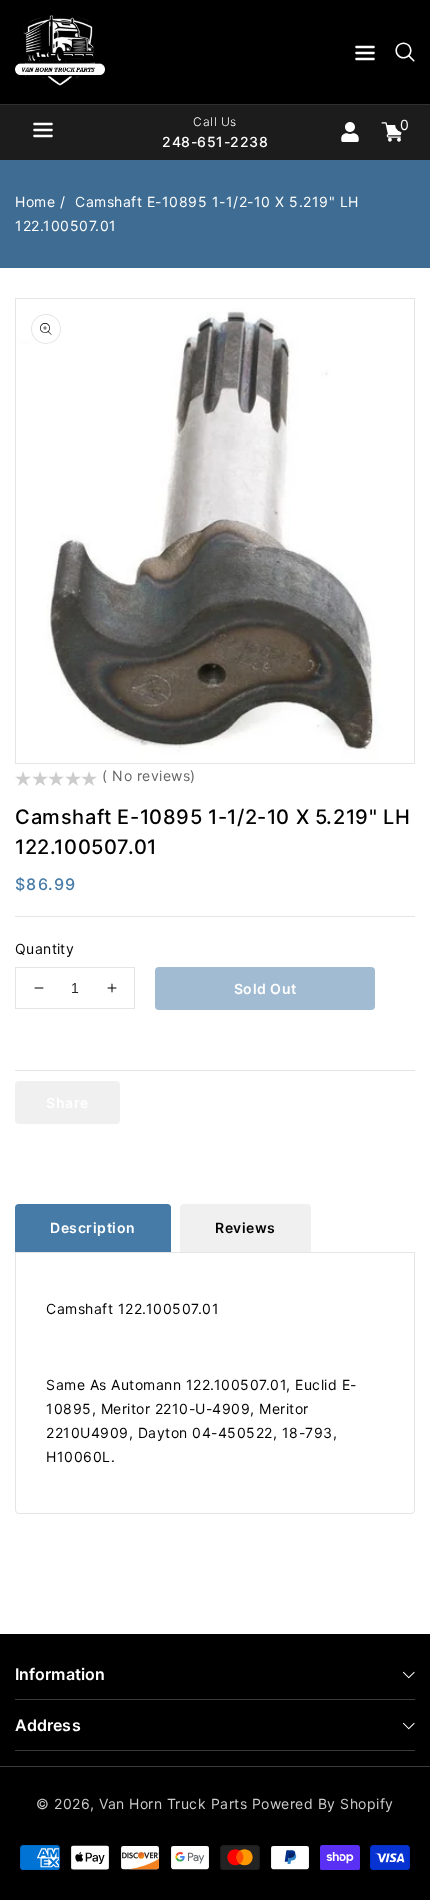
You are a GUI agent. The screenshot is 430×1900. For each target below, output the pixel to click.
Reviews (245, 1227)
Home (35, 201)
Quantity (44, 948)
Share (67, 1102)
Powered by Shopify (323, 1803)
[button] (365, 56)
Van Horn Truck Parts (173, 1803)
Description (93, 1227)
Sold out (265, 988)
